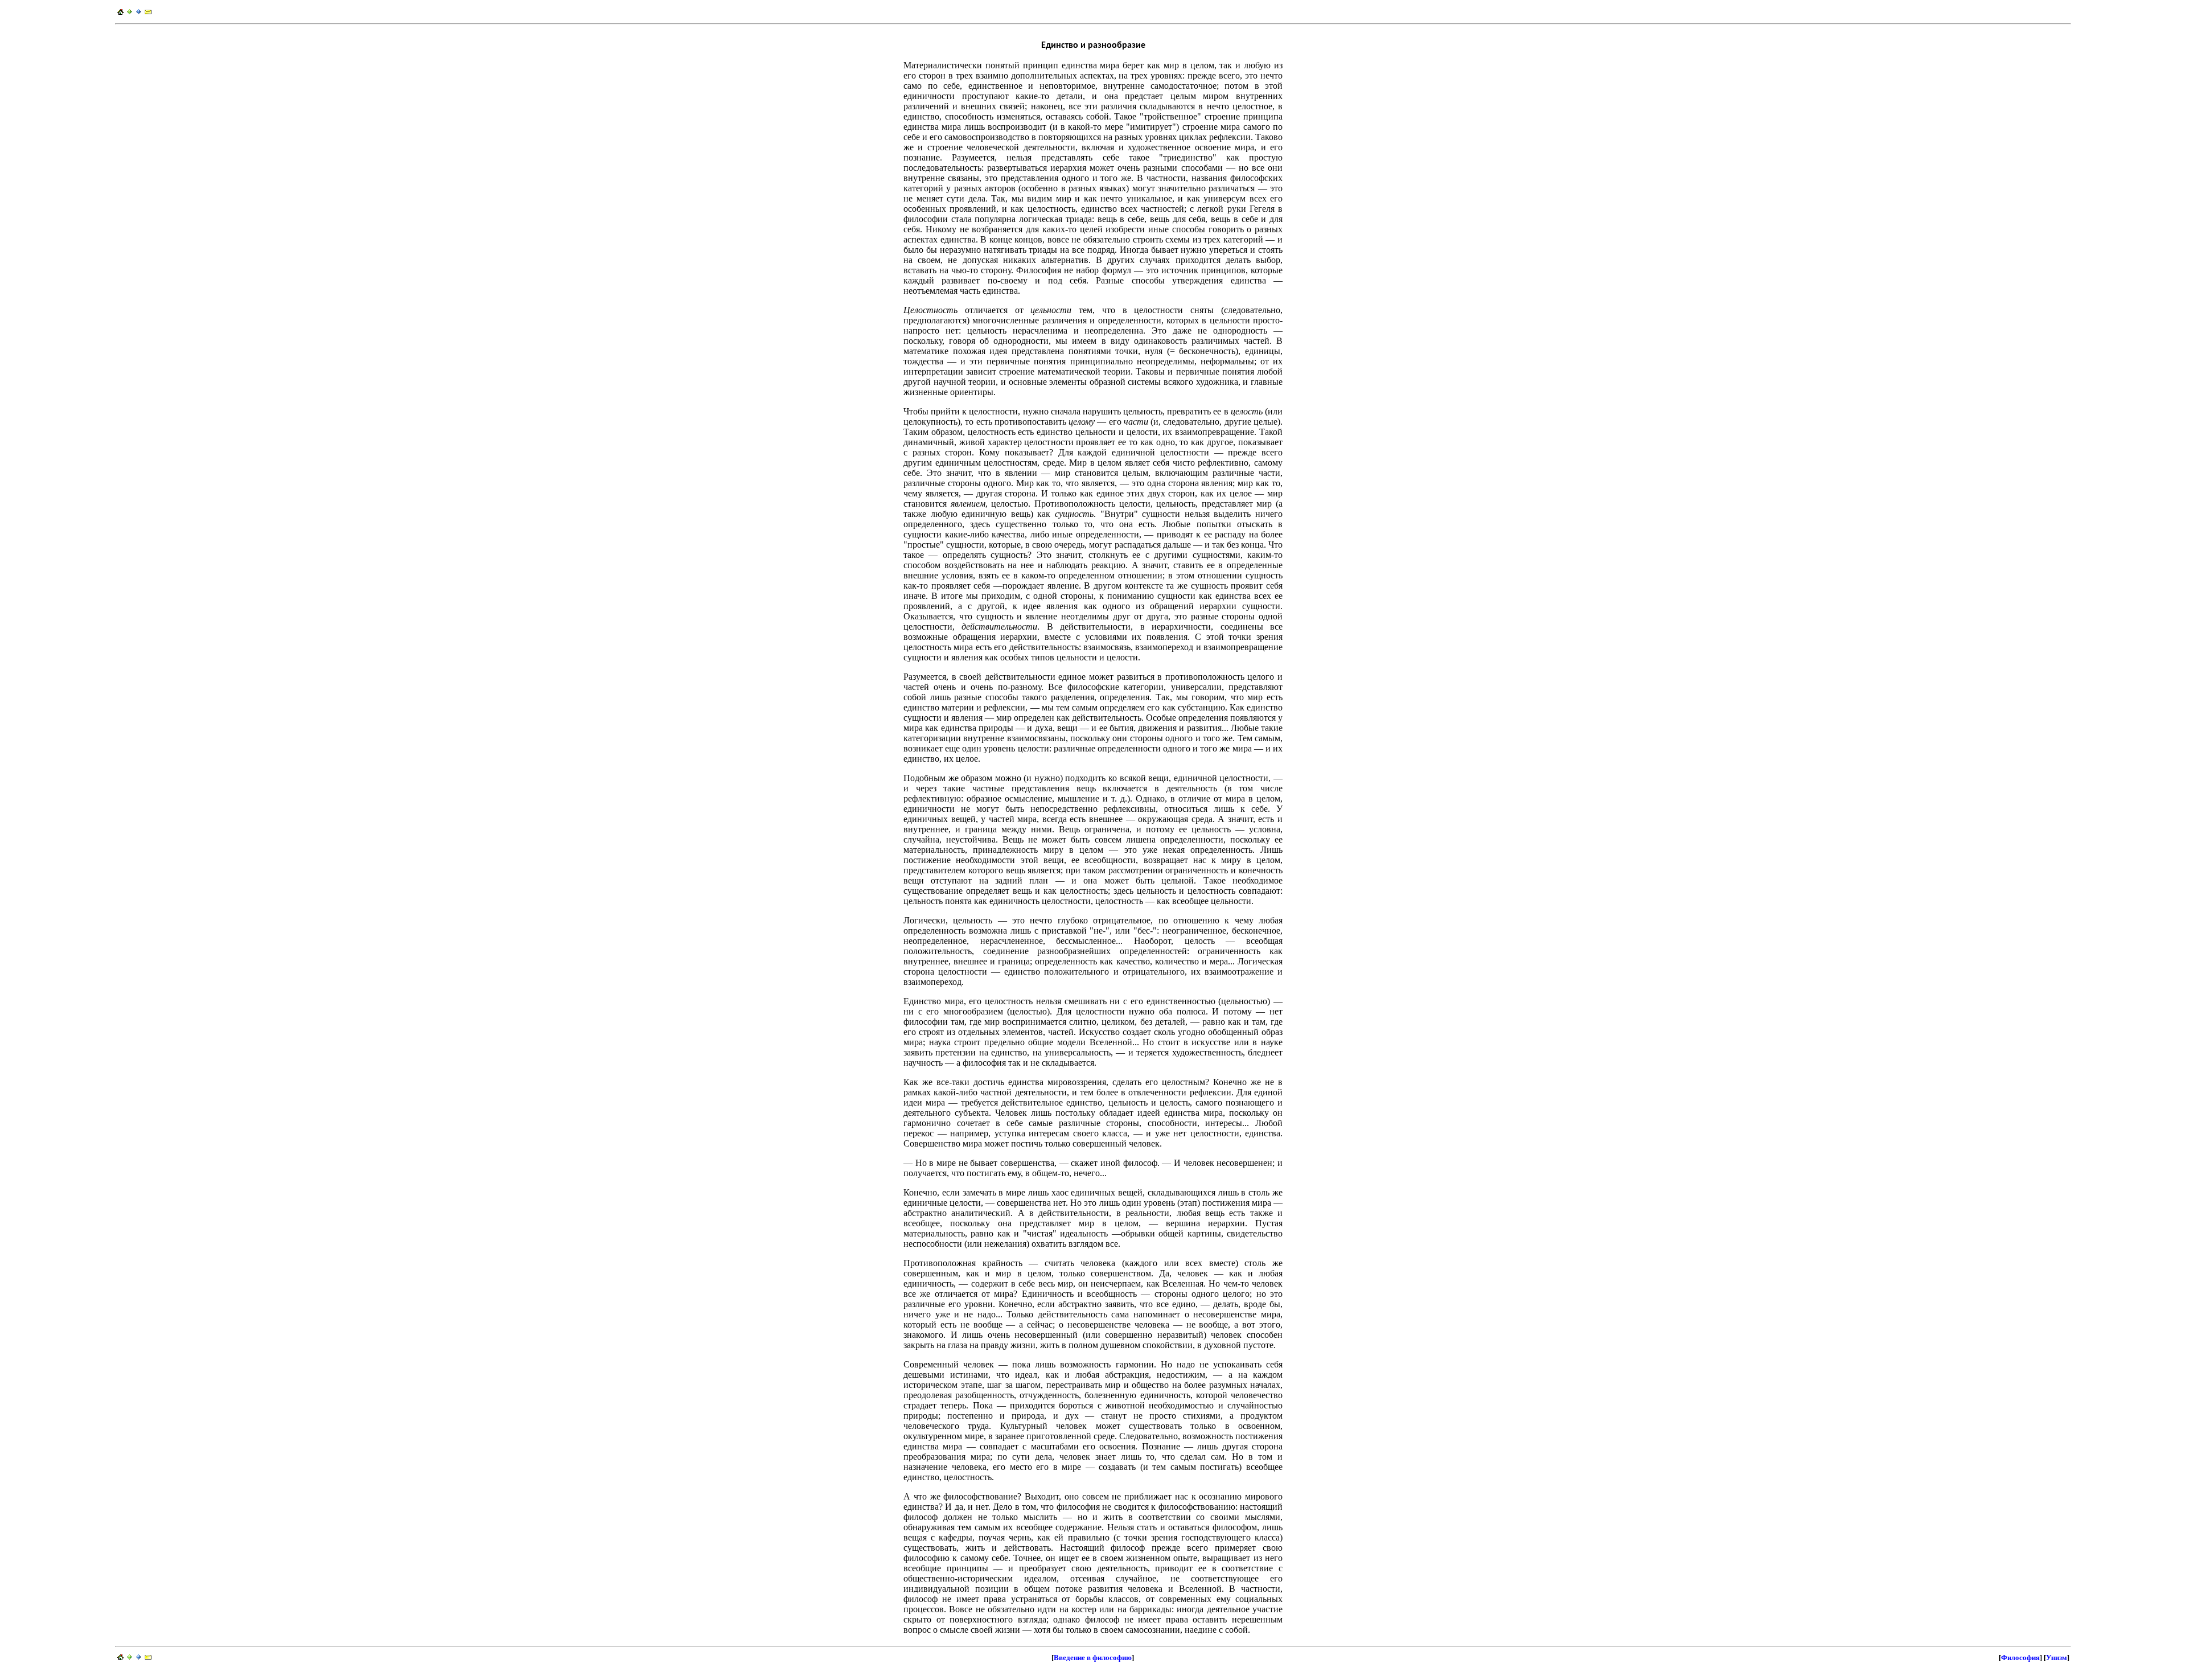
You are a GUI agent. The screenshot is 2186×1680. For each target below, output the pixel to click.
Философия (2020, 1658)
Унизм (2056, 1658)
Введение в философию (1093, 1658)
